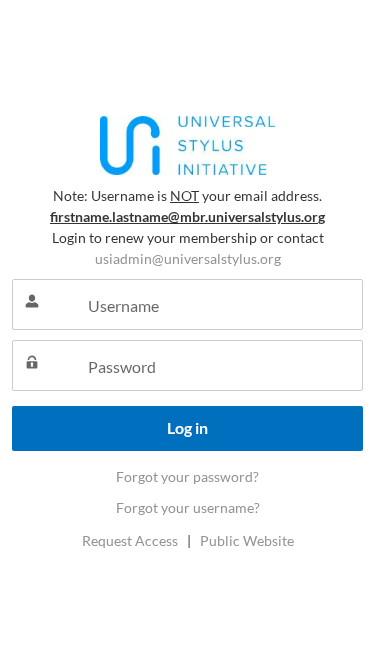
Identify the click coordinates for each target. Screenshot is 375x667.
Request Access (130, 540)
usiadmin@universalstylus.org (188, 258)
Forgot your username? (188, 507)
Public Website (247, 540)
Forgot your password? (187, 476)
